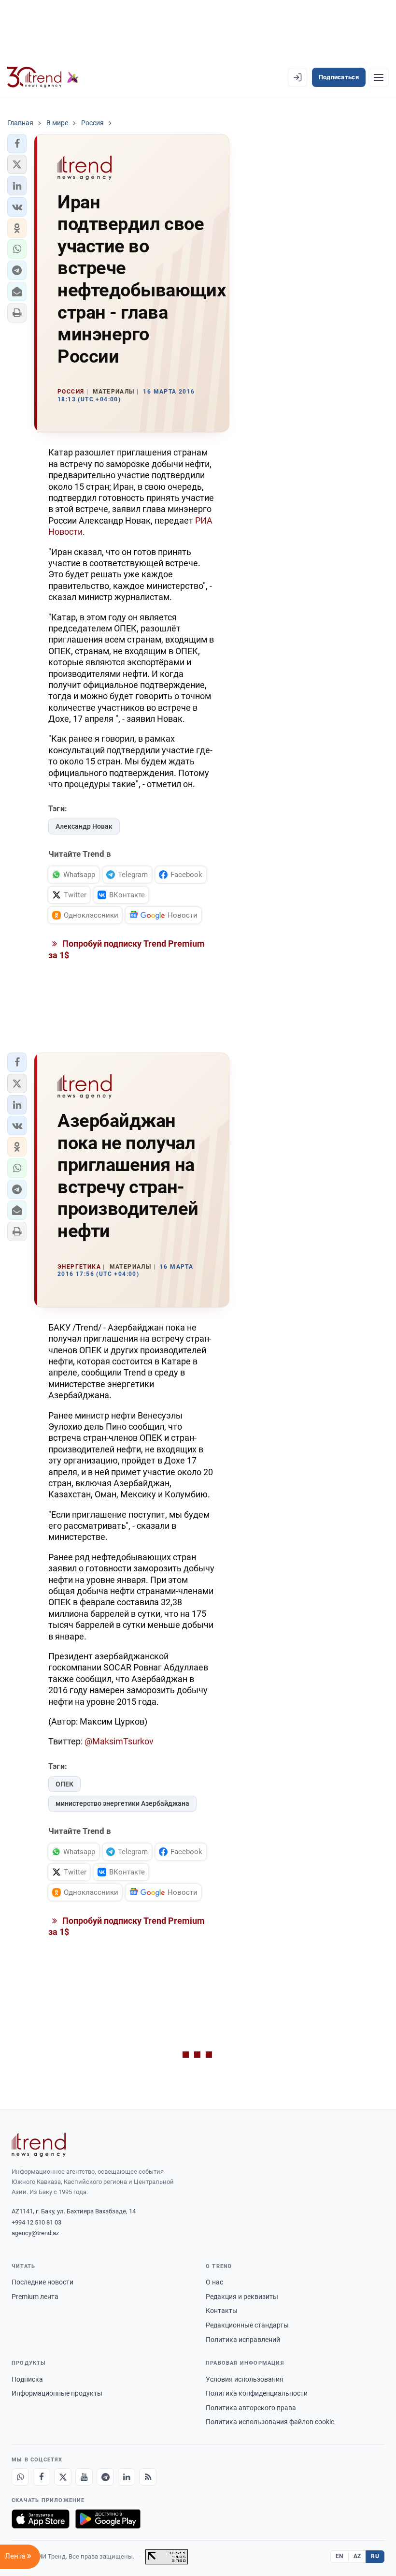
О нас (214, 2282)
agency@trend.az (35, 2233)
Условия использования (245, 2379)
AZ (357, 2556)
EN (339, 2556)
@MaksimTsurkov (119, 1741)
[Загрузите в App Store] (41, 2519)
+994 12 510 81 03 (36, 2222)
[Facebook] (42, 2477)
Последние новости (42, 2282)
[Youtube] (84, 2477)
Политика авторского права (251, 2408)
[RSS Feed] (148, 2477)
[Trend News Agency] (39, 2145)
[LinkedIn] (127, 2477)
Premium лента (35, 2297)
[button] (17, 144)
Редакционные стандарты (247, 2325)
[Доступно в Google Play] (108, 2519)
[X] (63, 2477)
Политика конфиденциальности (257, 2393)
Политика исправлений (243, 2340)
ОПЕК (64, 1784)
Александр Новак (84, 826)
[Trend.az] (43, 77)
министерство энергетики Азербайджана (122, 1803)
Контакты (222, 2311)
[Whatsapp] (20, 2477)
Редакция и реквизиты (242, 2297)
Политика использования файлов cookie (270, 2422)
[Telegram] (105, 2477)
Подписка (27, 2379)
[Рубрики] (379, 77)
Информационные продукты (57, 2393)
